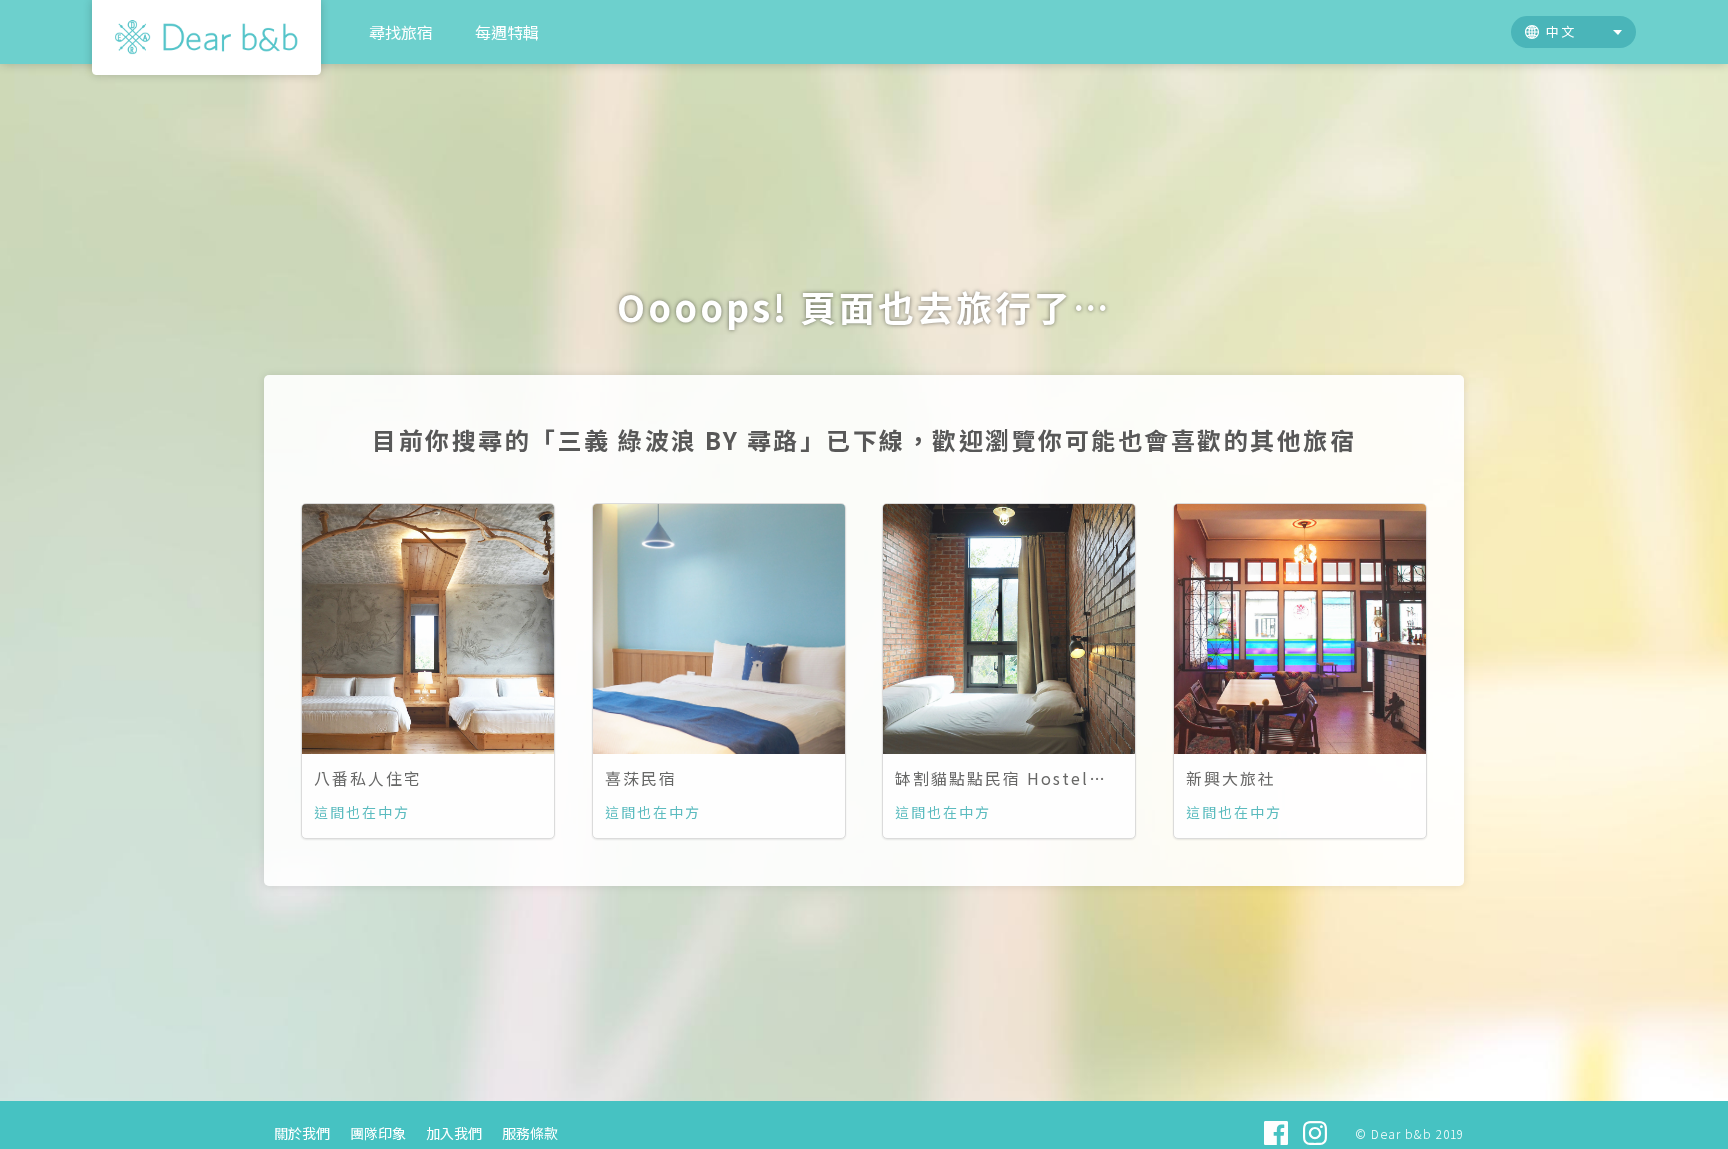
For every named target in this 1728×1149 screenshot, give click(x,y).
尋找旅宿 (401, 32)
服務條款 (530, 1133)
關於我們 (302, 1133)
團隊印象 (378, 1133)
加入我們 (454, 1133)
